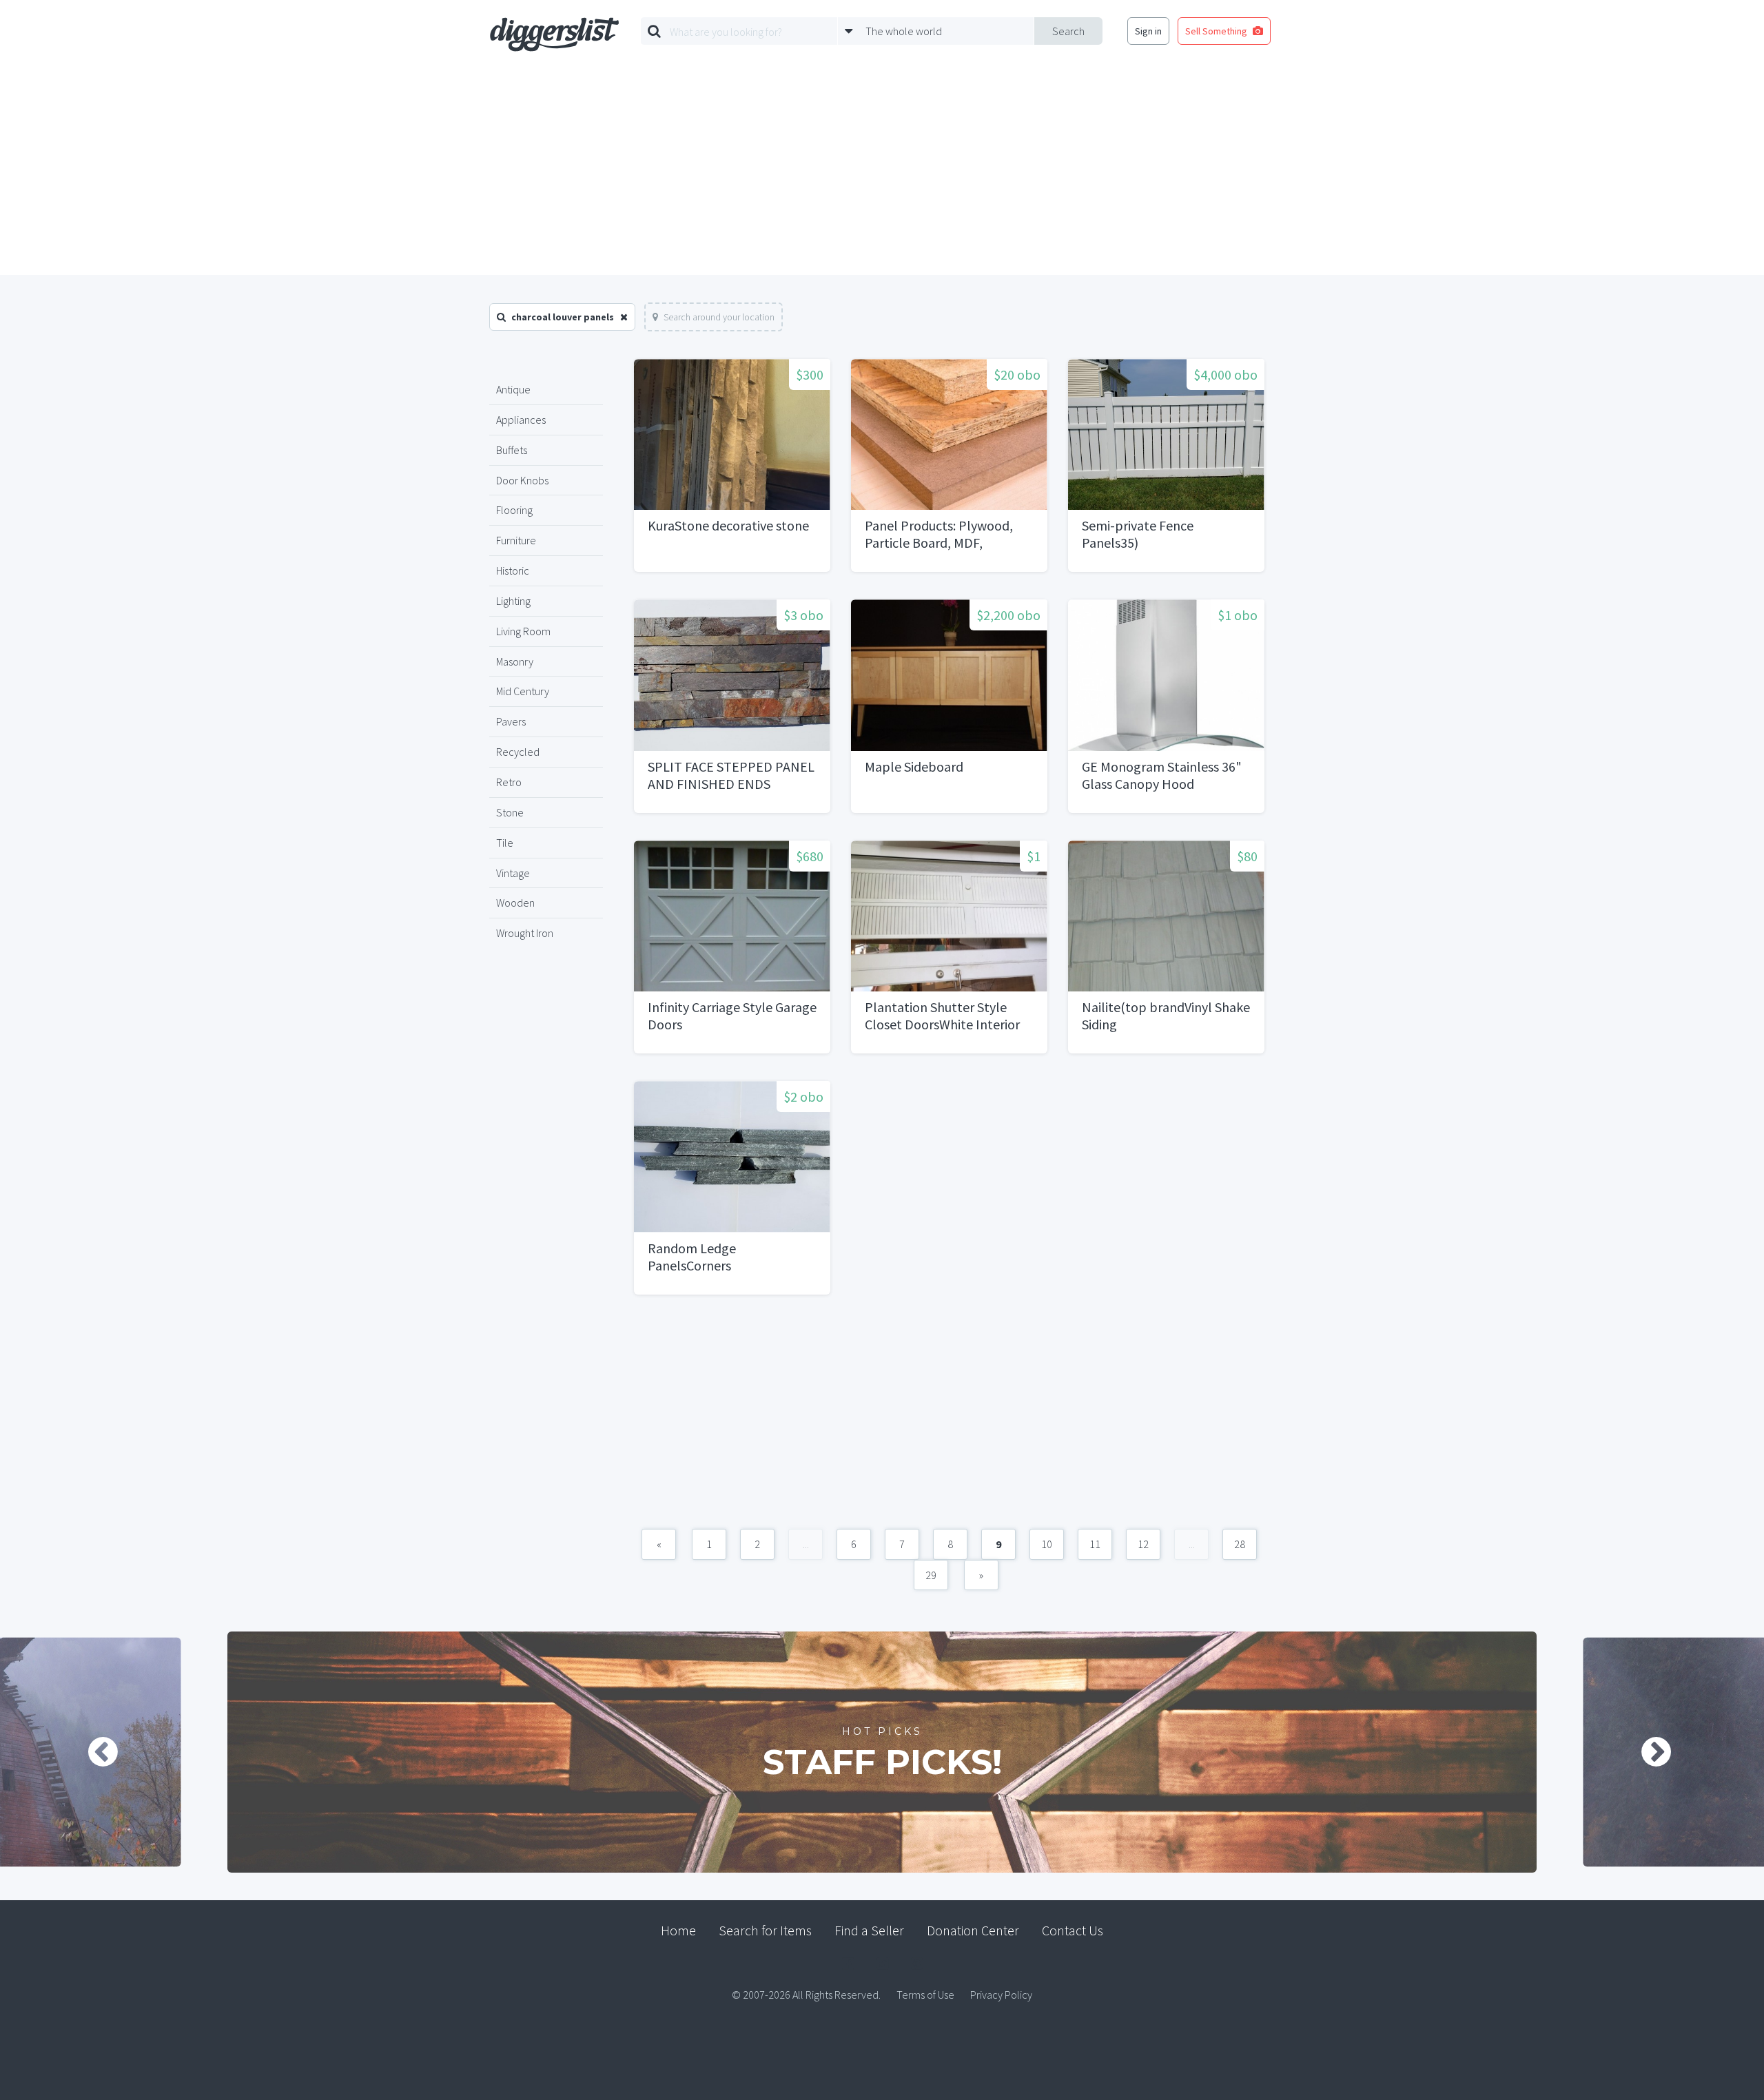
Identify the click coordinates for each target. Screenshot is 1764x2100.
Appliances (521, 420)
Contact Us (1073, 1930)
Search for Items (765, 1930)
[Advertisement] (882, 172)
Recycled (518, 752)
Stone (510, 812)
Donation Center (973, 1930)
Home (678, 1930)
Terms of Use (925, 1995)
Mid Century (523, 691)
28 (1240, 1544)
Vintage (513, 873)
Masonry (515, 661)
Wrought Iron (525, 933)
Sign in (1148, 31)
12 (1143, 1544)
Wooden (515, 903)
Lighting (513, 601)
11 (1095, 1544)
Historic (513, 570)
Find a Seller (869, 1930)
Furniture (516, 540)
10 (1047, 1544)
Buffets (512, 450)
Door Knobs (522, 480)
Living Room (523, 631)
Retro (509, 782)
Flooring (514, 510)
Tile (505, 843)
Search (1068, 31)
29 (931, 1575)
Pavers (511, 721)
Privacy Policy (1001, 1995)
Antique (513, 389)
